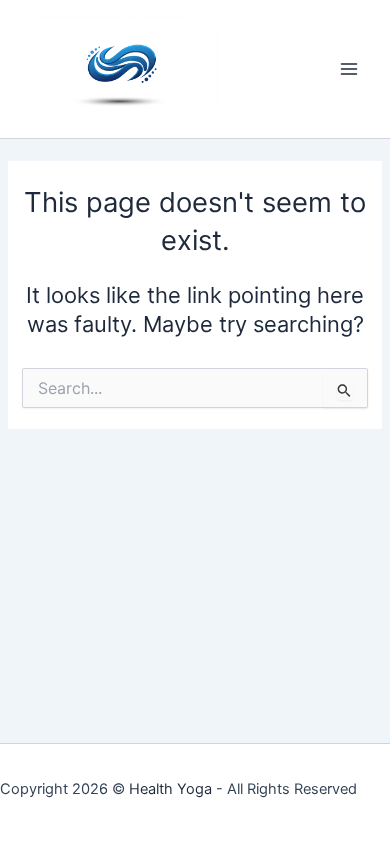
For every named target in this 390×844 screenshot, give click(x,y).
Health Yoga (170, 789)
